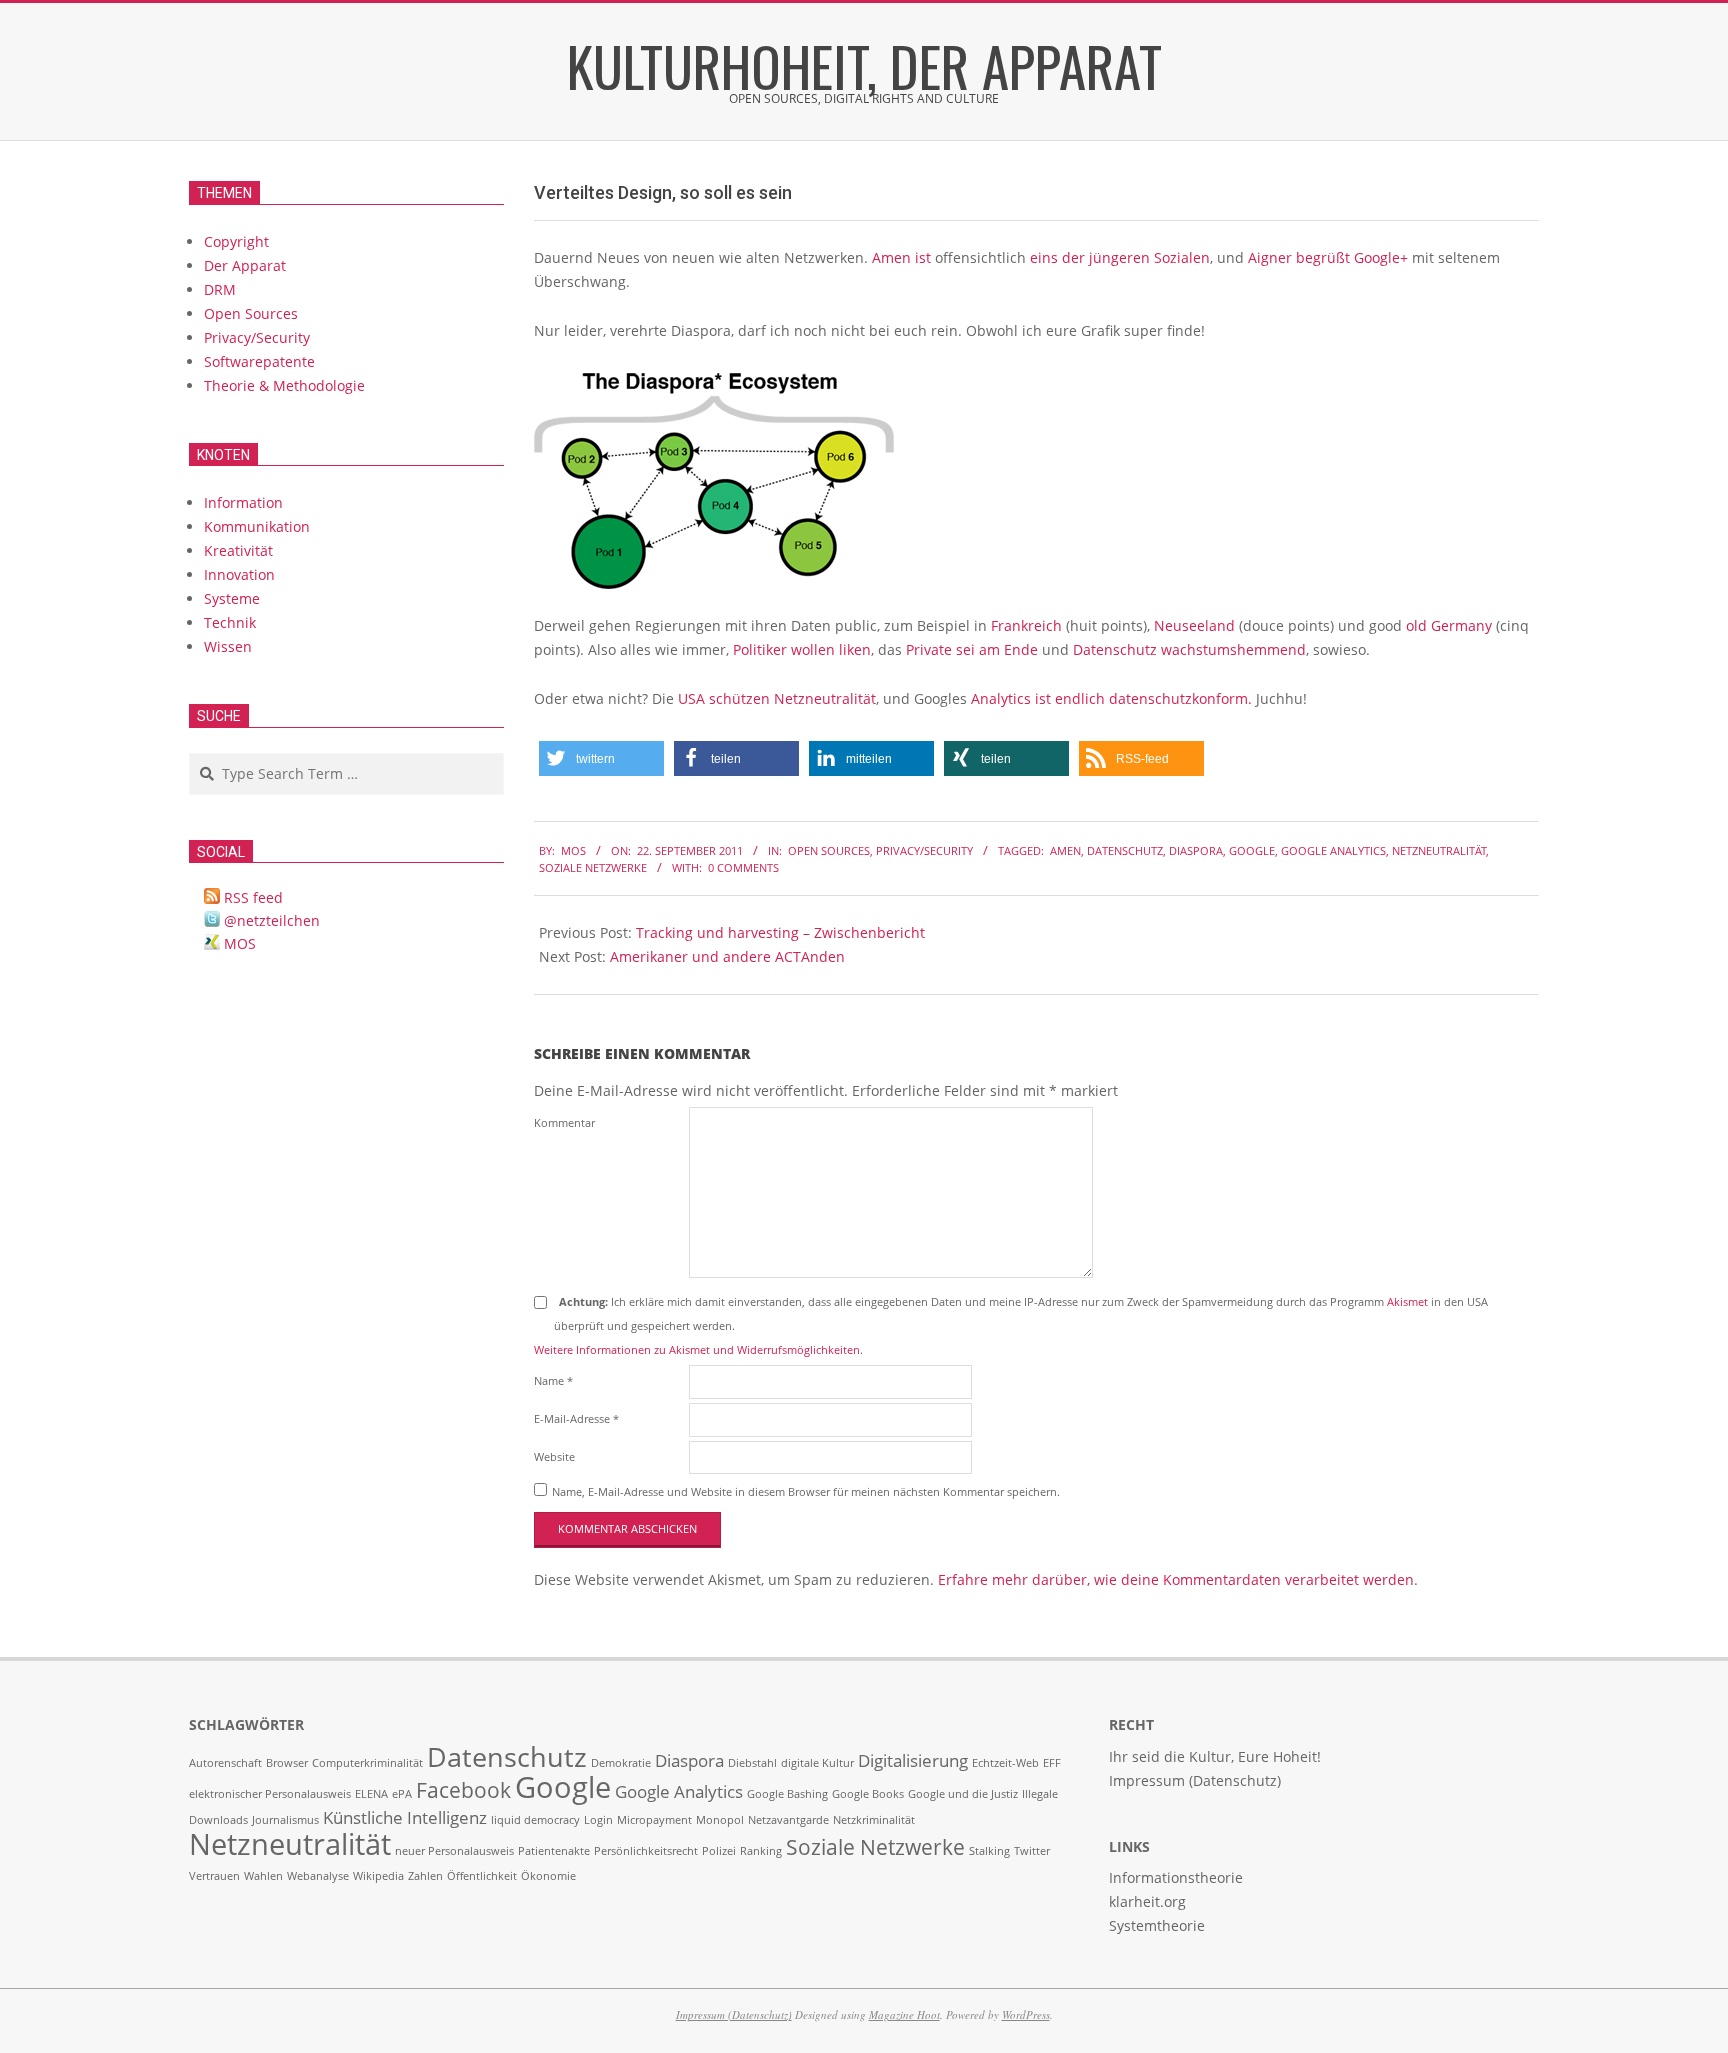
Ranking (761, 1851)
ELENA (371, 1794)
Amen (1065, 850)
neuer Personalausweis (454, 1851)
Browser (287, 1763)
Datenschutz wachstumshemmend (1189, 649)
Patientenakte (554, 1851)
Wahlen (263, 1876)
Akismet (1407, 1301)
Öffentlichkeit (482, 1876)
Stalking (989, 1851)
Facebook (463, 1790)
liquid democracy (535, 1820)
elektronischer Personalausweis (270, 1794)
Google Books (868, 1794)
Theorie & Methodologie (284, 385)
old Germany (1449, 625)
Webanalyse (318, 1876)
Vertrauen (214, 1876)
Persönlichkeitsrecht (646, 1851)
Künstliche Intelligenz (405, 1817)
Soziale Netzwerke (593, 867)
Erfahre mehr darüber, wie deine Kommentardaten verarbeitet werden (1176, 1579)
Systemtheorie (1157, 1925)
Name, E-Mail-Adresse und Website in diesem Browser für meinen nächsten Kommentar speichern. (806, 1491)
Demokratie (621, 1763)
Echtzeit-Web (1005, 1763)
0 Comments (743, 867)
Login (598, 1820)
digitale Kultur (817, 1763)
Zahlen (425, 1876)
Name (553, 1380)
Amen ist (901, 257)
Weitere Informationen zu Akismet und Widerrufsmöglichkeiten (697, 1349)
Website (554, 1456)
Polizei (719, 1851)
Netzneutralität (1439, 850)
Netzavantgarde (788, 1820)
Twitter (1032, 1851)
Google (1252, 850)
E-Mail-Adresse (576, 1418)
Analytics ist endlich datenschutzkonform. (1111, 698)
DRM (220, 289)
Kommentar (564, 1122)
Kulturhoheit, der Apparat (864, 65)
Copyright (236, 241)
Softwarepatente (259, 361)
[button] (601, 758)
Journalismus (285, 1820)
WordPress (1026, 2014)
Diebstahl (752, 1763)
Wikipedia (378, 1876)
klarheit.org (1147, 1901)
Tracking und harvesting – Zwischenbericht (780, 932)
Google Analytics (1333, 850)
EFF (1052, 1763)
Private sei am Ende (972, 649)
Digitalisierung (913, 1760)
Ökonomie (548, 1876)
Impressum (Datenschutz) (734, 2014)
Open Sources (829, 850)
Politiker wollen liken (802, 649)
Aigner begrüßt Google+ (1328, 257)
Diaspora (1196, 850)
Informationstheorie (1176, 1877)
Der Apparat (245, 265)
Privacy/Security (924, 850)
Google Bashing (787, 1794)
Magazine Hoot (904, 2014)
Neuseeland (1194, 625)
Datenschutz (1125, 850)
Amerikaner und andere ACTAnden (727, 956)
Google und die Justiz (963, 1794)
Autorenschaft (225, 1763)
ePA (402, 1794)
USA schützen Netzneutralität (777, 698)
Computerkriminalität (367, 1763)
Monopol (720, 1820)
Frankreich (1026, 625)
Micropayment (654, 1820)
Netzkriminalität (874, 1820)
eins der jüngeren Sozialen (1120, 257)
